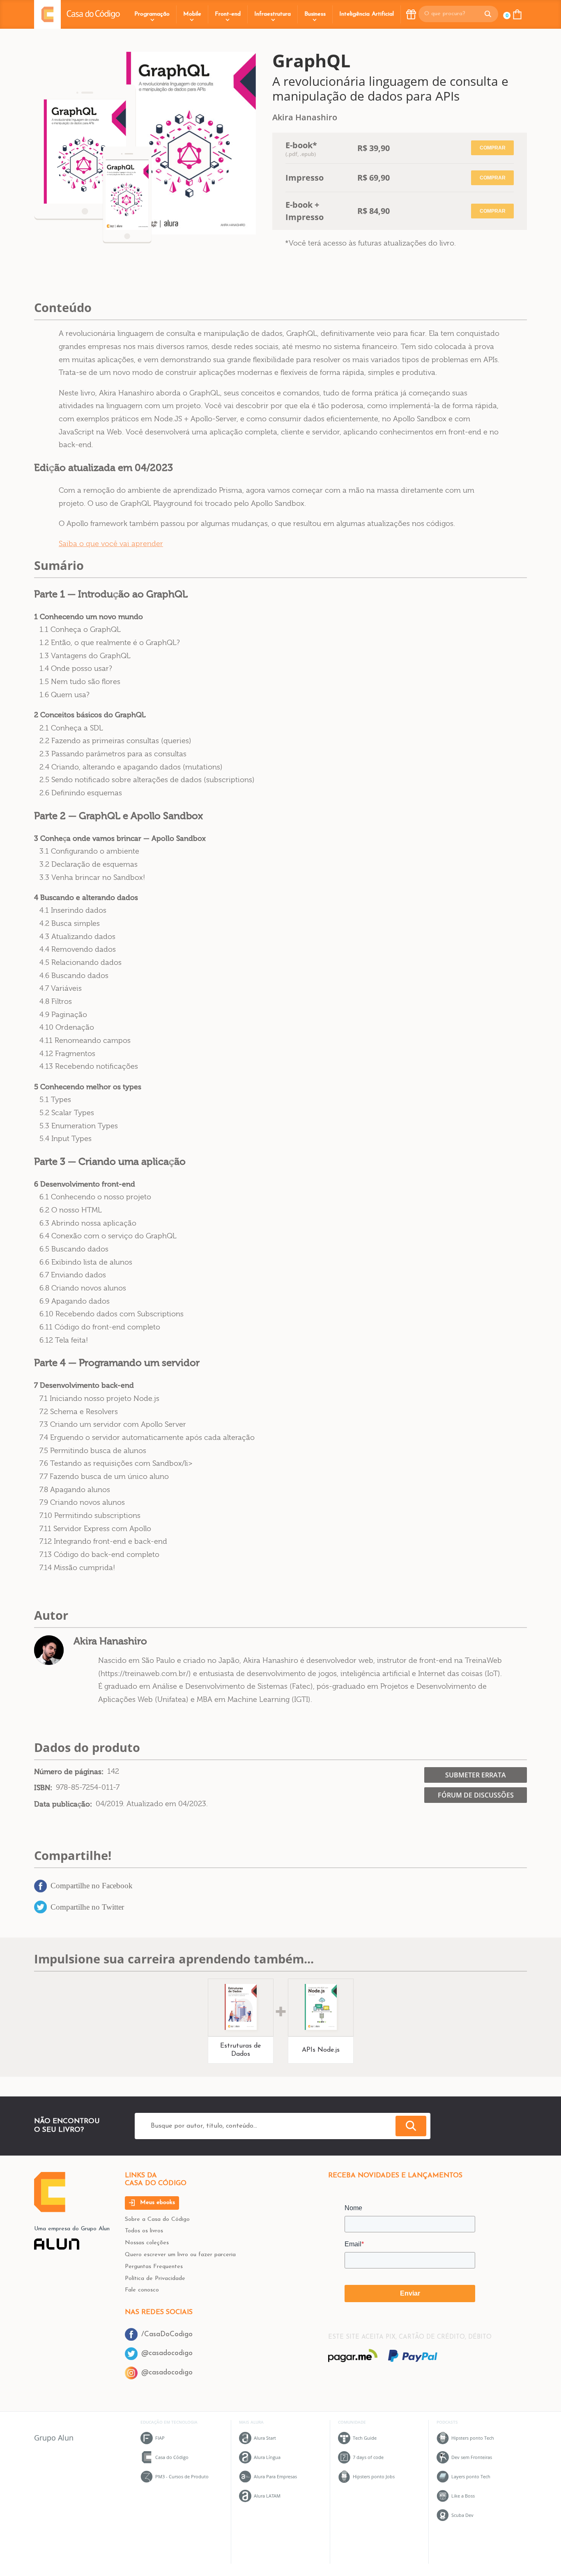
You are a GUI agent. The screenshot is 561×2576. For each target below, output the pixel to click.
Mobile (192, 14)
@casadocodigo (167, 2353)
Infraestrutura (272, 14)
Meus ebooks (156, 2203)
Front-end (228, 14)
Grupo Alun (54, 2438)
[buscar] (488, 14)
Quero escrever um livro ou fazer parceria (180, 2255)
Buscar (411, 2126)
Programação (152, 14)
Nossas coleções (147, 2243)
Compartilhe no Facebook (92, 1886)
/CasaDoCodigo (167, 2334)
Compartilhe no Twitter (87, 1907)
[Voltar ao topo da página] (50, 2210)
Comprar (493, 148)
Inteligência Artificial (367, 14)
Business (315, 14)
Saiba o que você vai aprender (111, 544)
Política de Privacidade (155, 2279)
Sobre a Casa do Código (157, 2219)
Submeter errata (476, 1775)
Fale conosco (142, 2290)
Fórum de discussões (476, 1795)
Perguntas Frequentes (154, 2267)
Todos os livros (144, 2231)
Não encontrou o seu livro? (67, 2125)
